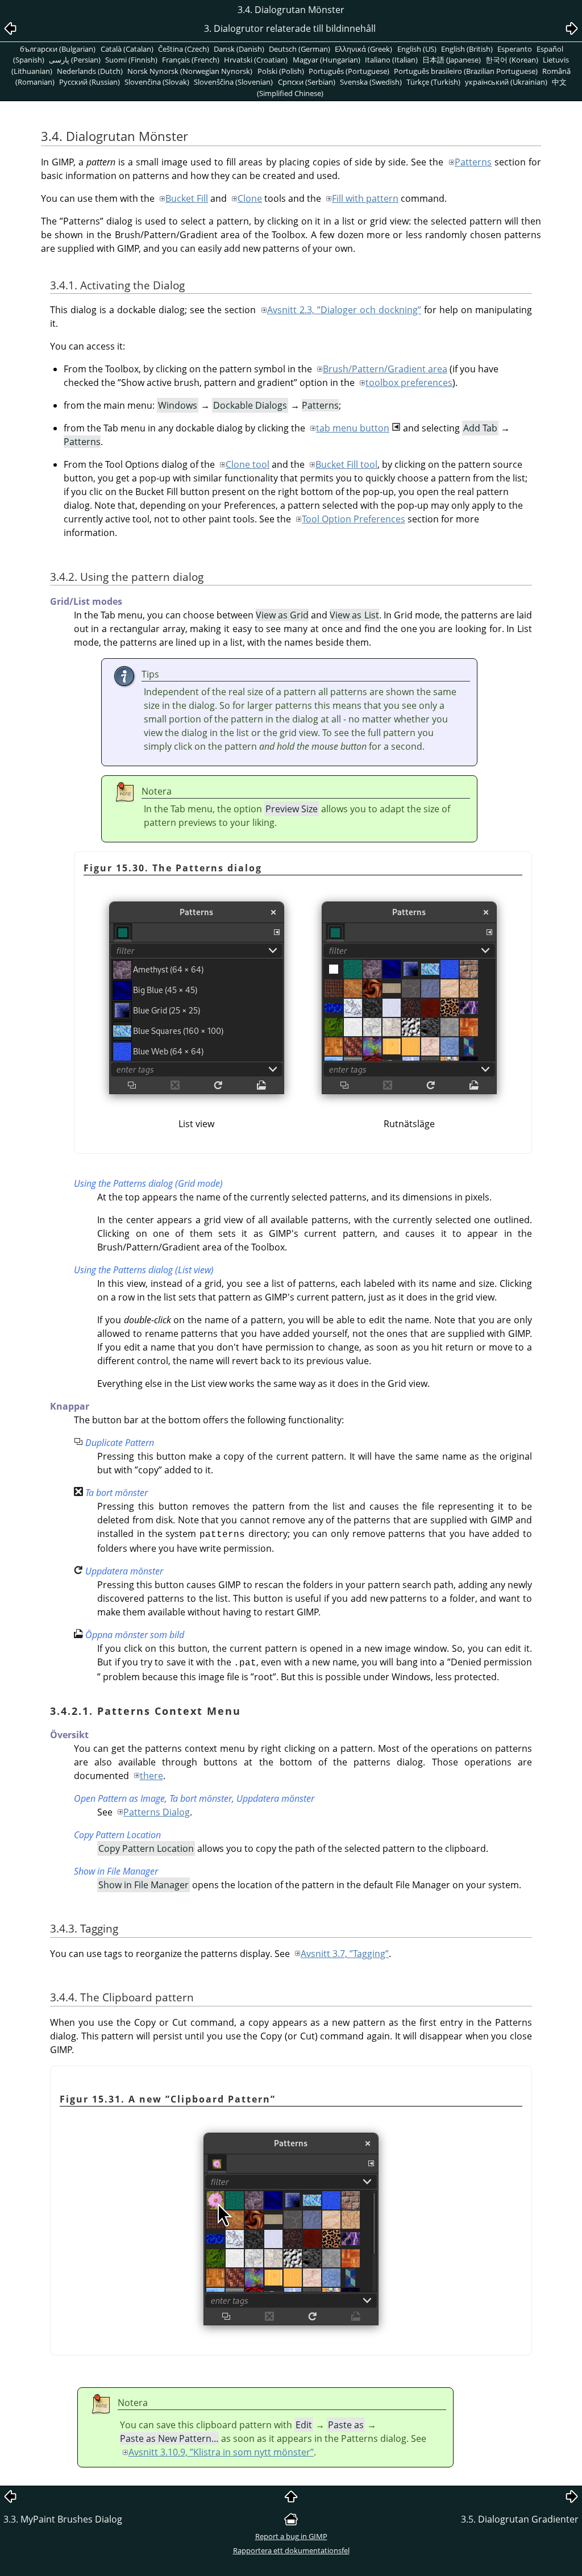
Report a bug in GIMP (291, 2536)
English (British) (467, 49)
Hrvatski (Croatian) (256, 60)
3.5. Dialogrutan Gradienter (520, 2519)
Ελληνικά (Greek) (363, 49)
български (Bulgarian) (58, 49)
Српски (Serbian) (307, 82)
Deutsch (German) (300, 49)
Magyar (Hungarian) (327, 60)
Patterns (473, 162)
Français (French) (191, 60)
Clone (250, 198)
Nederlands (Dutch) (90, 71)
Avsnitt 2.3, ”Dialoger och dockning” (344, 310)
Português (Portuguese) (349, 71)
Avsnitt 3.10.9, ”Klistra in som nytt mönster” (221, 2452)
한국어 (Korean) (512, 60)
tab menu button (353, 428)
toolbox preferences (409, 383)
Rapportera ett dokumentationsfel (291, 2550)
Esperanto (515, 49)
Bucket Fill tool (346, 464)
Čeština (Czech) (184, 49)
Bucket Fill (187, 198)
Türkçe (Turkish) (433, 82)
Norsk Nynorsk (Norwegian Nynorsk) (190, 71)
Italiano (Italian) (391, 60)
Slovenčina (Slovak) (157, 82)
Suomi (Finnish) (131, 60)
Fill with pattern (365, 198)
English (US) (417, 49)
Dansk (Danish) (239, 49)
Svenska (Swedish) (371, 82)
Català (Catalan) (127, 49)
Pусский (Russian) (90, 82)
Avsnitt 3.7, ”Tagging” (345, 1954)
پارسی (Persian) (75, 60)
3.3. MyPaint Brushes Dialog (63, 2519)
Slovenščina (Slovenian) (233, 82)
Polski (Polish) (281, 71)
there (151, 1776)
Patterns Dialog (157, 1812)
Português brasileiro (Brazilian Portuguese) (466, 71)
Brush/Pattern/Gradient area (385, 369)
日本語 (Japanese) (452, 60)
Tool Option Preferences (354, 519)
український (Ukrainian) (506, 82)
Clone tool (248, 464)
